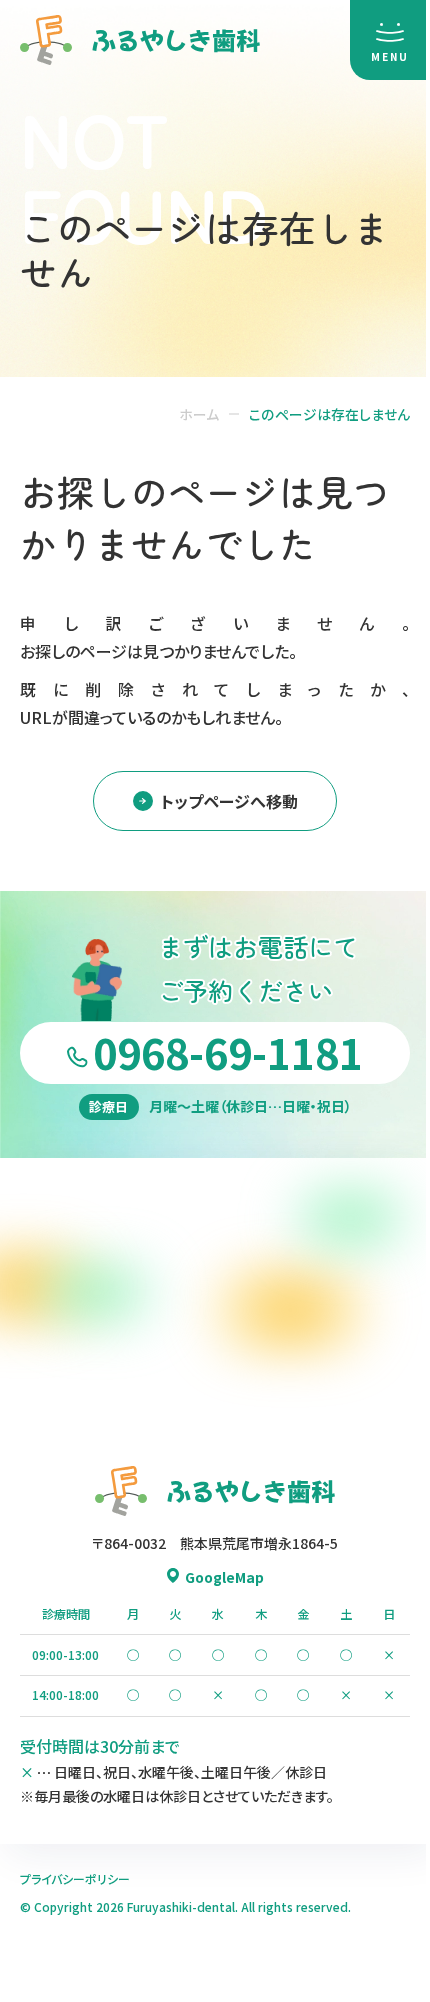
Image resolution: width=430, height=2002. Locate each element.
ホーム (199, 414)
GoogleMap (224, 1577)
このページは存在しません (329, 414)
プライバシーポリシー (75, 1878)
